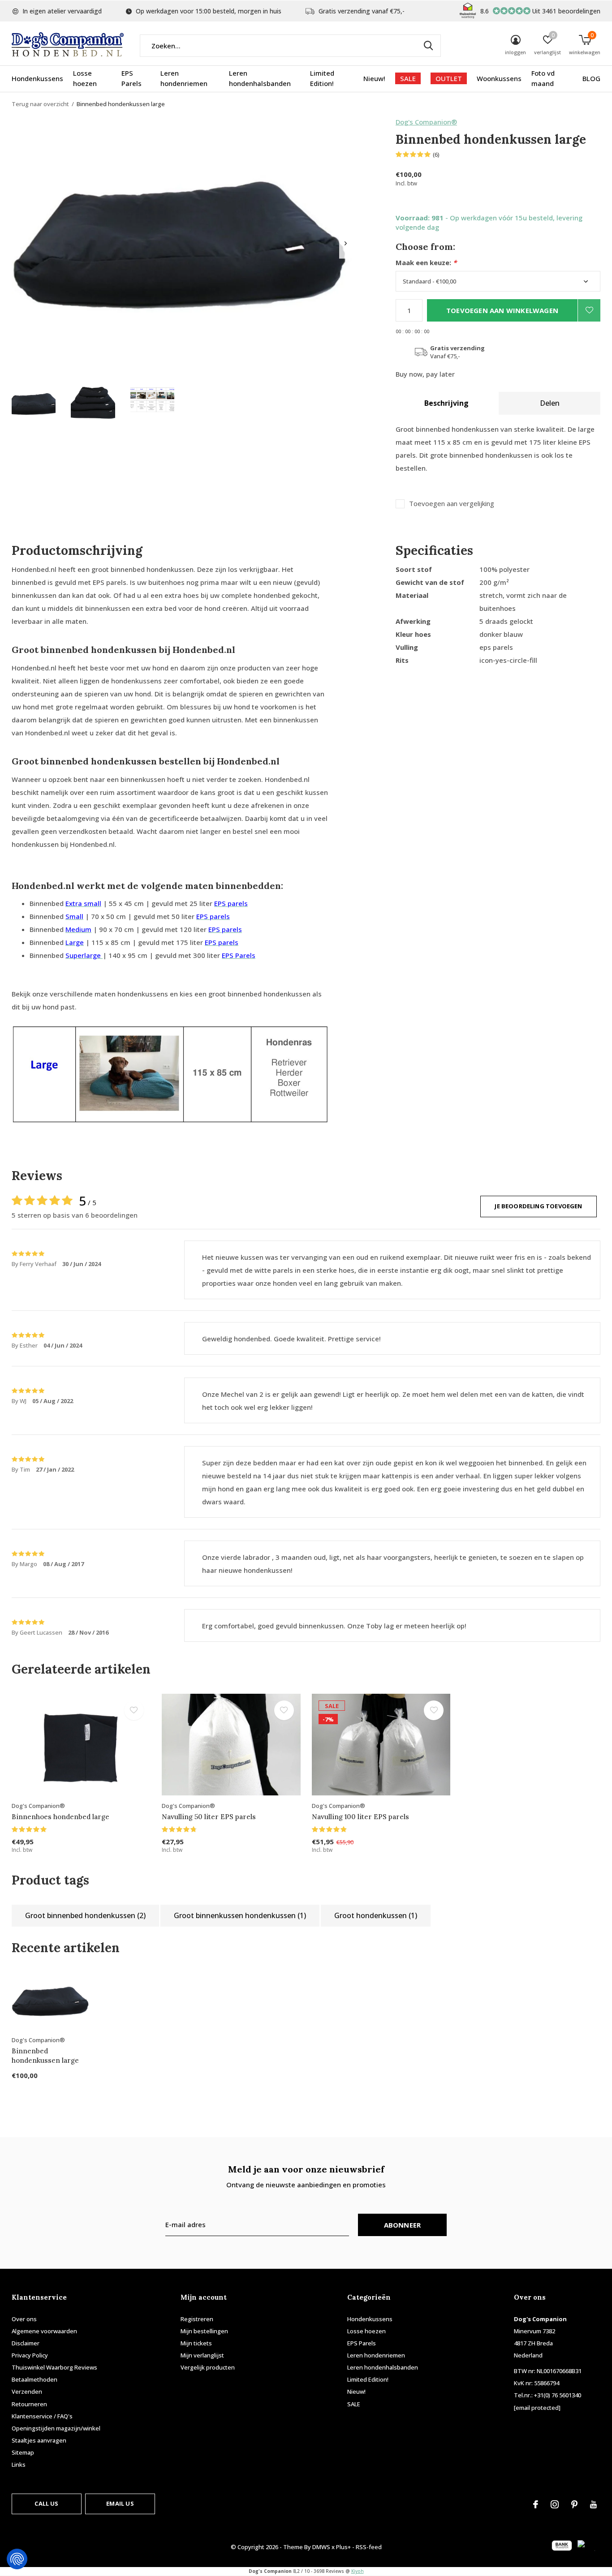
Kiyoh (358, 2571)
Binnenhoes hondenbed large (60, 1817)
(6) (436, 155)
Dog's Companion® (426, 122)
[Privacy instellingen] (17, 2559)
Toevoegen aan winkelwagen (502, 310)
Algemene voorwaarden (44, 2331)
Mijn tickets (196, 2343)
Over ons (24, 2319)
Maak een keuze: (426, 263)
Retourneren (29, 2404)
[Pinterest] (574, 2504)
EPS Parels (131, 78)
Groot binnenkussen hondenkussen (240, 1915)
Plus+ (343, 2547)
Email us (120, 2503)
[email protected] (537, 2408)
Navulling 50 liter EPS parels (209, 1817)
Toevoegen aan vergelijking (452, 504)
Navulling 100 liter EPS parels (360, 1817)
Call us (46, 2503)
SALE (408, 78)
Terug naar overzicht (40, 104)
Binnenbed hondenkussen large (45, 2056)
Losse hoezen (85, 78)
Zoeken (428, 46)
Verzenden (27, 2391)
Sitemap (23, 2452)
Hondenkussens (37, 78)
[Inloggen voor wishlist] (589, 310)
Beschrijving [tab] (446, 403)
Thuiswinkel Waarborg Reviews (54, 2367)
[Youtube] (593, 2504)
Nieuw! (374, 78)
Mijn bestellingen (204, 2331)
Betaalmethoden (34, 2379)
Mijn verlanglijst (202, 2355)
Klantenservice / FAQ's (42, 2416)
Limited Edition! (322, 78)
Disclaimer (26, 2343)
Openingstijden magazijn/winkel (56, 2428)
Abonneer (403, 2225)
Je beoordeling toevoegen (538, 1206)
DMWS (321, 2547)
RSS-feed (369, 2547)
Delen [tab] (550, 403)
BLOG (591, 78)
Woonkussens (499, 78)
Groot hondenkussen (376, 1915)
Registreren (197, 2319)
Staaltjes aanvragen (39, 2440)
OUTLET (449, 78)
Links (19, 2464)
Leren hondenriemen (184, 78)
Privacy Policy (30, 2355)
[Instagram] (555, 2504)
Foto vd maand (543, 78)
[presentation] (346, 243)
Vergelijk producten (208, 2367)
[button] (34, 404)
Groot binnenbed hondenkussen (85, 1915)
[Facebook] (536, 2504)
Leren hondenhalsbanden (260, 78)
